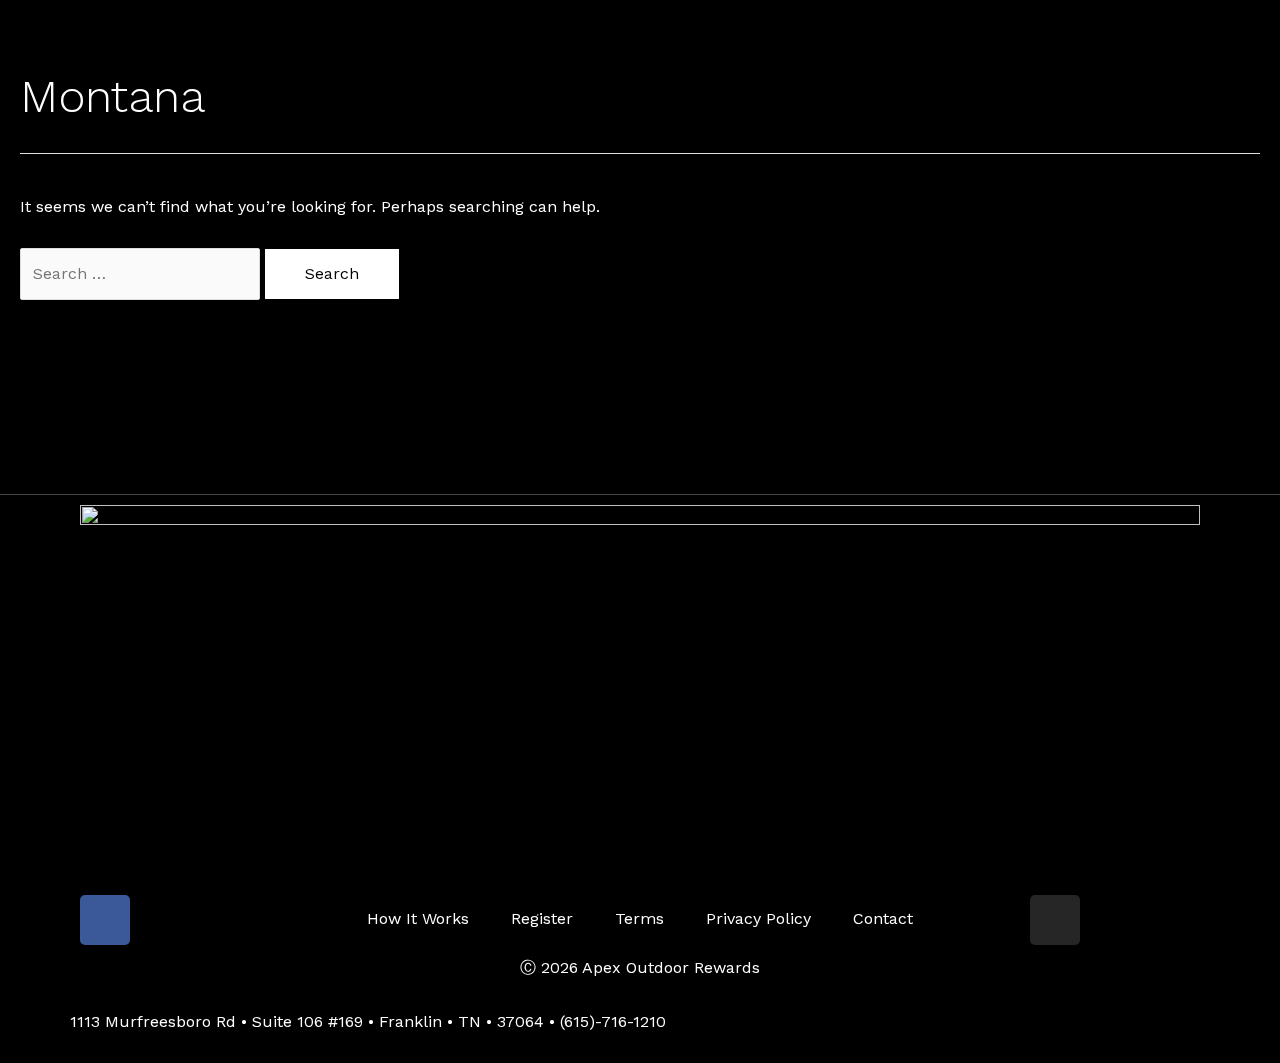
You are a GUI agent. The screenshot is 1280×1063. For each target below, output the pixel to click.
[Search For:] (142, 273)
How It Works (418, 918)
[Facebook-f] (105, 920)
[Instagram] (1055, 920)
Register (542, 918)
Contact (883, 918)
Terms (639, 918)
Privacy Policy (758, 918)
